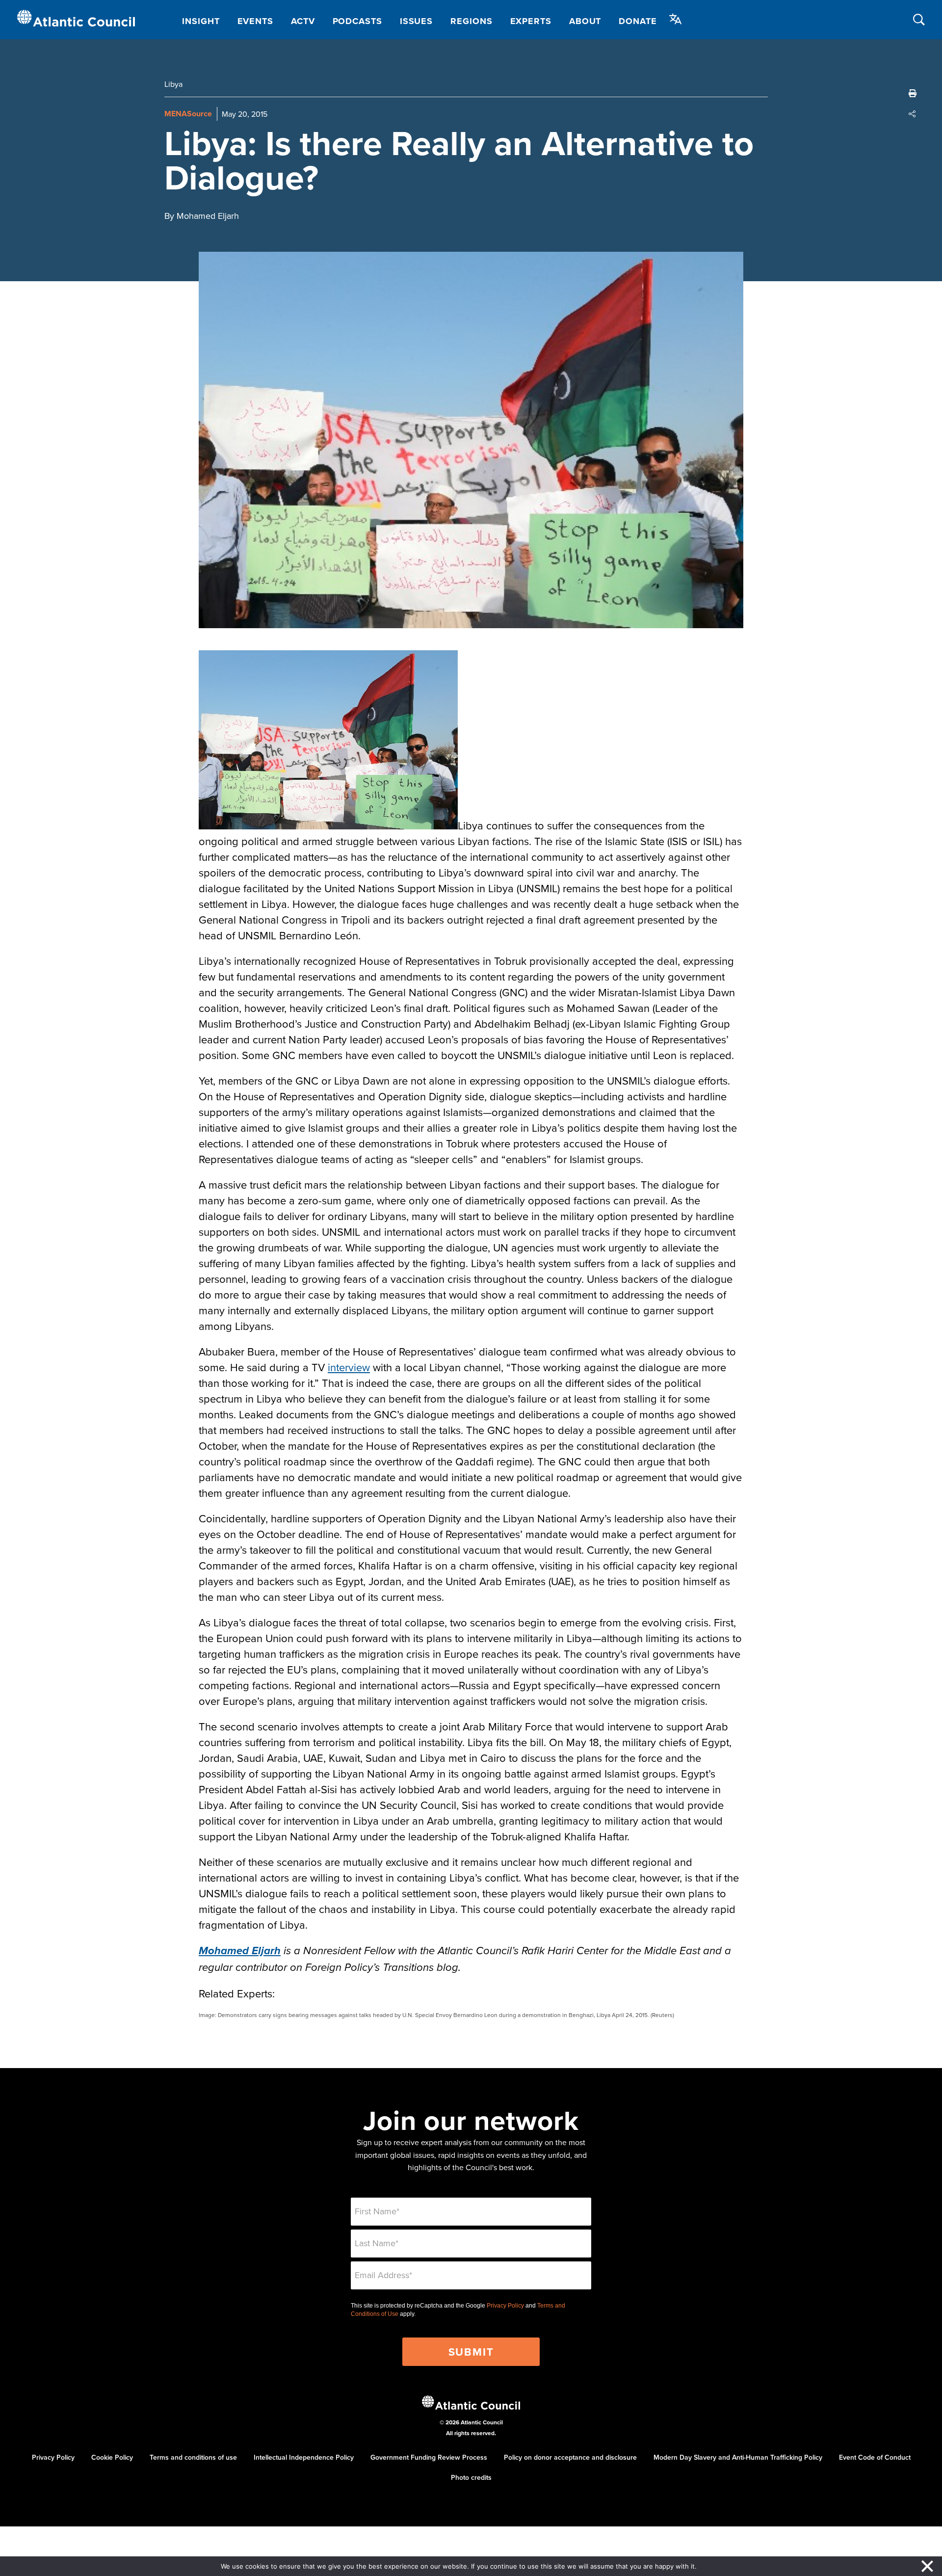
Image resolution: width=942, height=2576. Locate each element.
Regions (471, 21)
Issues (416, 21)
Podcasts (357, 21)
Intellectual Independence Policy (304, 2457)
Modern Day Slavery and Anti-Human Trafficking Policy (738, 2457)
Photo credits (471, 2477)
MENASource (188, 114)
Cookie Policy (112, 2457)
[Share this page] (913, 114)
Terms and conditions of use (193, 2457)
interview (349, 1367)
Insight (201, 21)
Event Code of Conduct (875, 2457)
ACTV (303, 21)
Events (255, 21)
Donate (638, 21)
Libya (173, 84)
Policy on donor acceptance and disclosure (570, 2457)
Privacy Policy (505, 2306)
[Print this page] (913, 93)
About (585, 21)
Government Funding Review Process (429, 2457)
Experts (531, 21)
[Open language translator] (676, 19)
